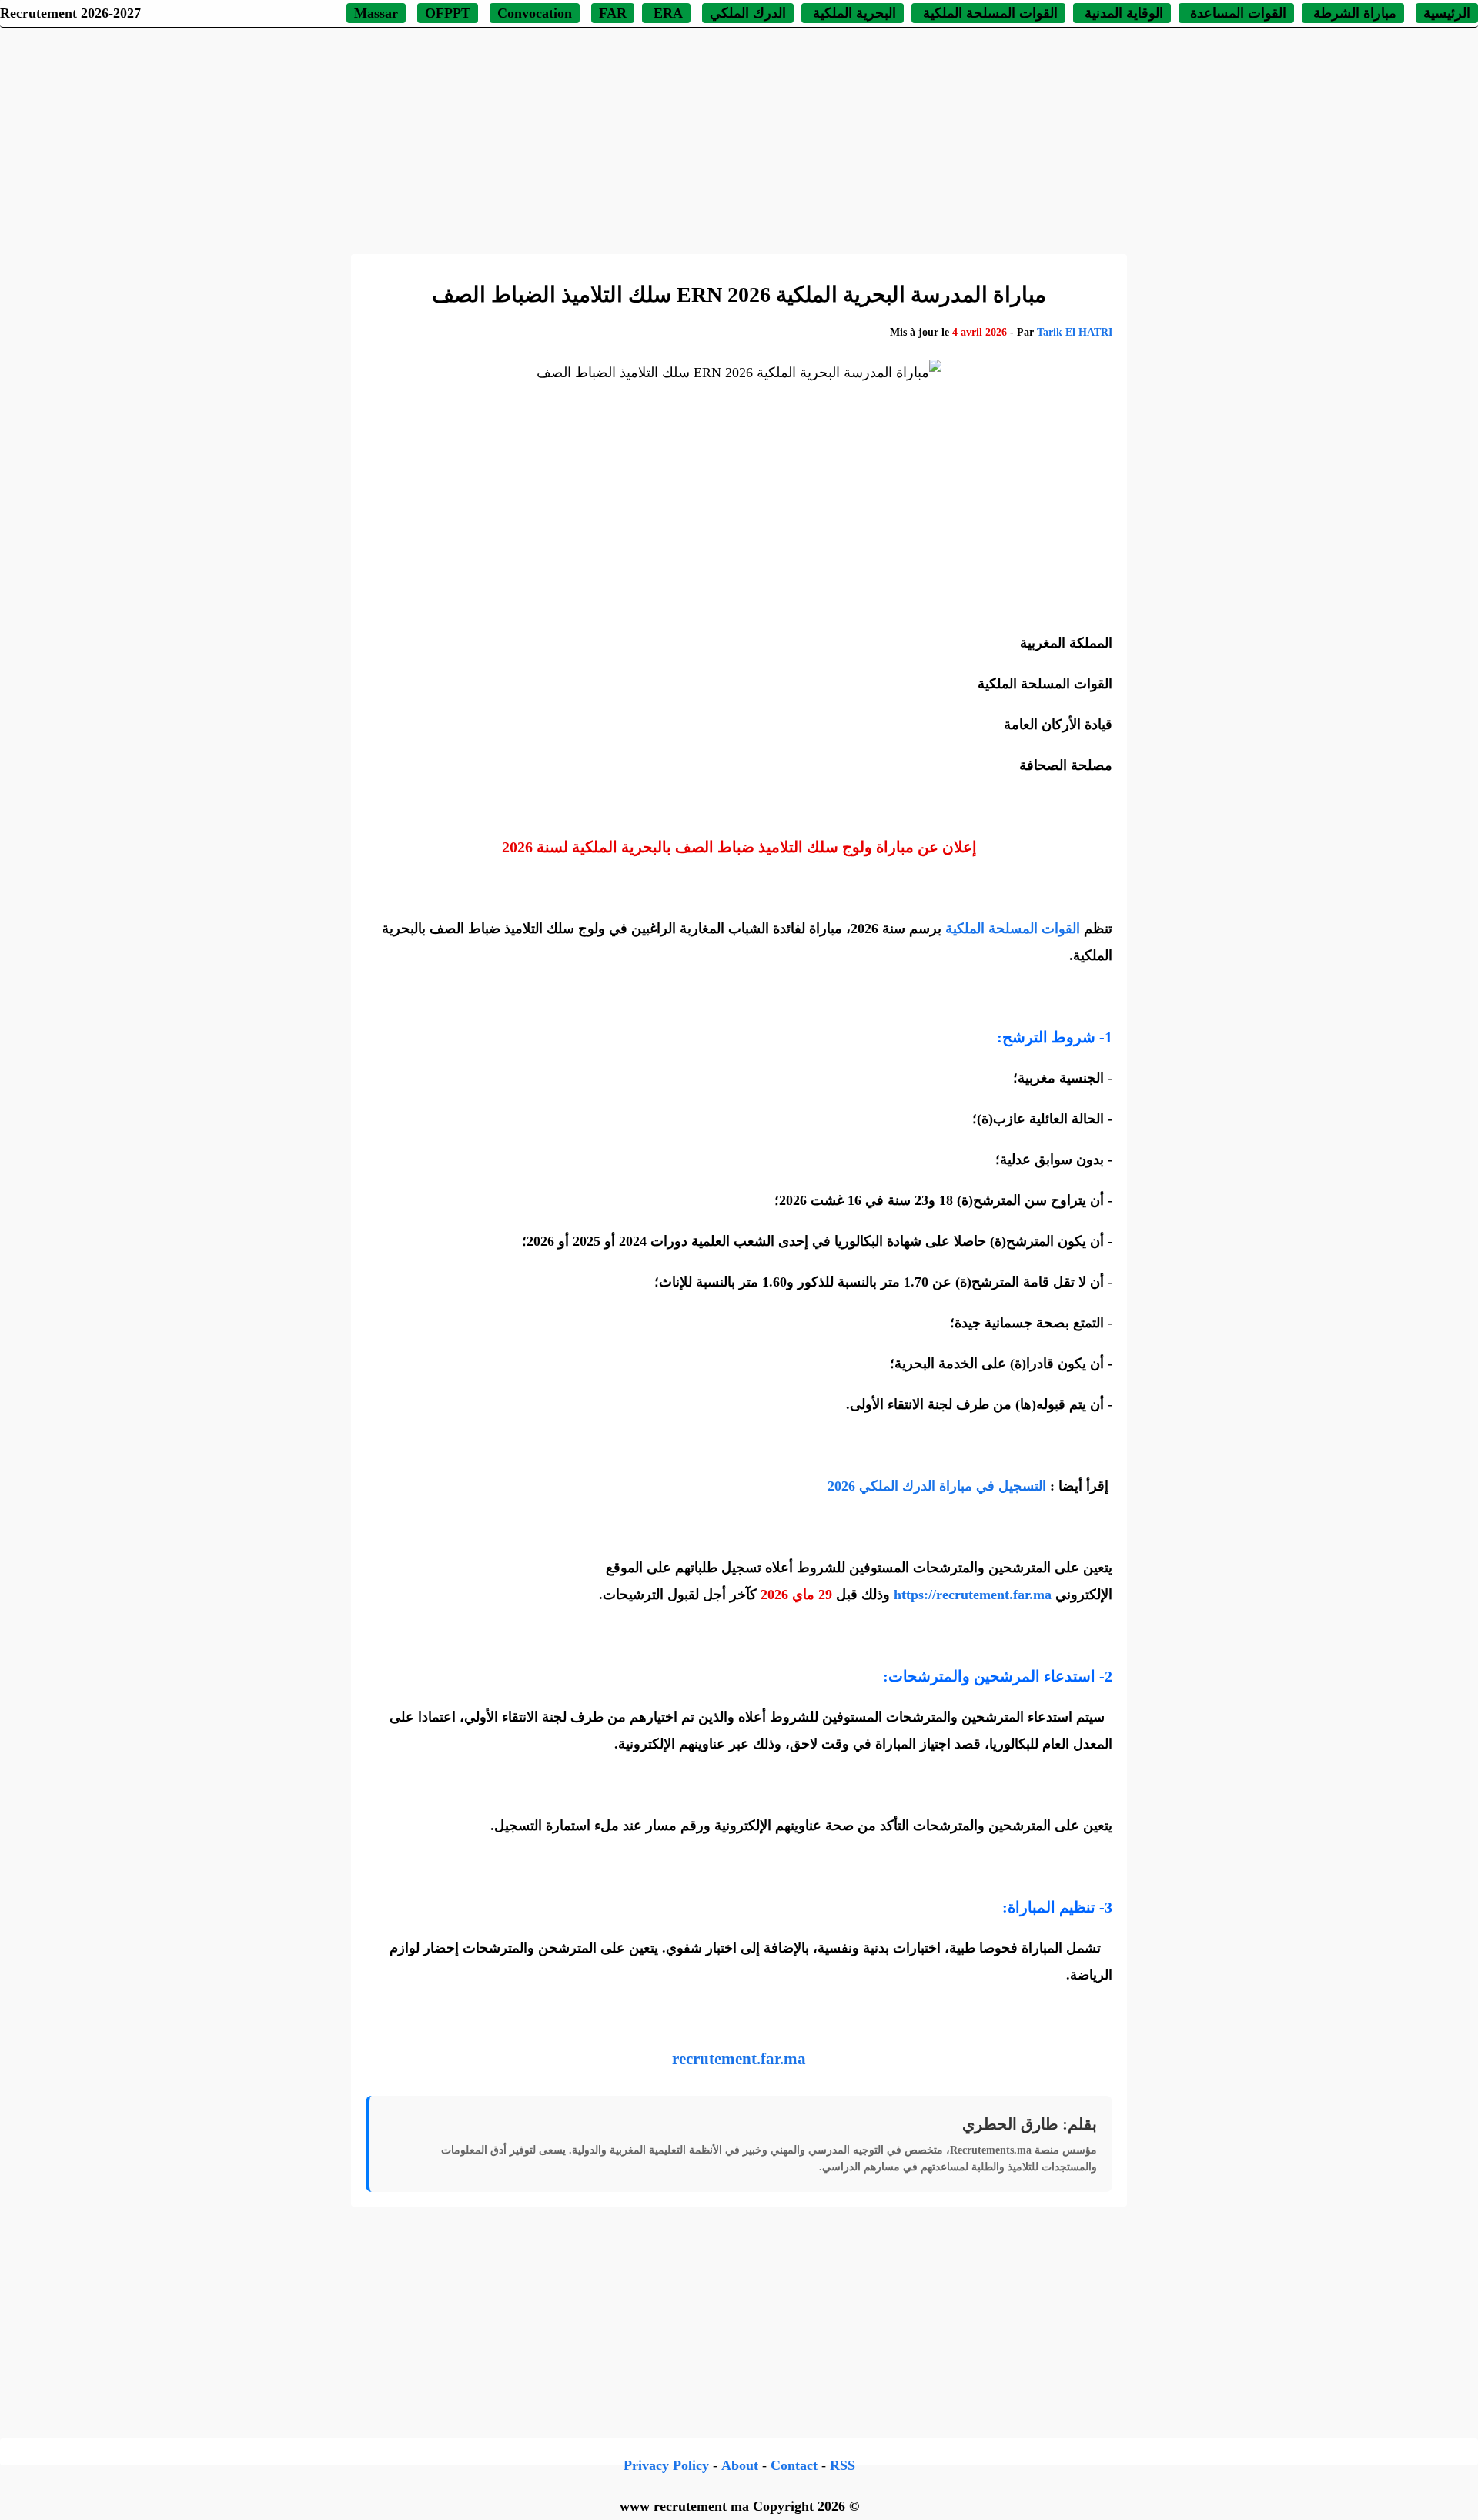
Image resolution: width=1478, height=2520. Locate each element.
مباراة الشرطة (1353, 13)
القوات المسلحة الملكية (988, 13)
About (740, 2465)
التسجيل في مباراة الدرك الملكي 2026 (937, 1486)
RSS (843, 2465)
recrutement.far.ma (739, 2059)
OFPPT (448, 13)
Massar (376, 13)
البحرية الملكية (853, 13)
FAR (613, 13)
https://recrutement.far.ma (973, 1595)
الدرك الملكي (748, 13)
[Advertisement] (739, 139)
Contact (794, 2465)
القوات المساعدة (1236, 13)
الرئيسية (1447, 13)
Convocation (535, 13)
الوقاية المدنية (1124, 13)
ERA (666, 13)
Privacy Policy (666, 2465)
